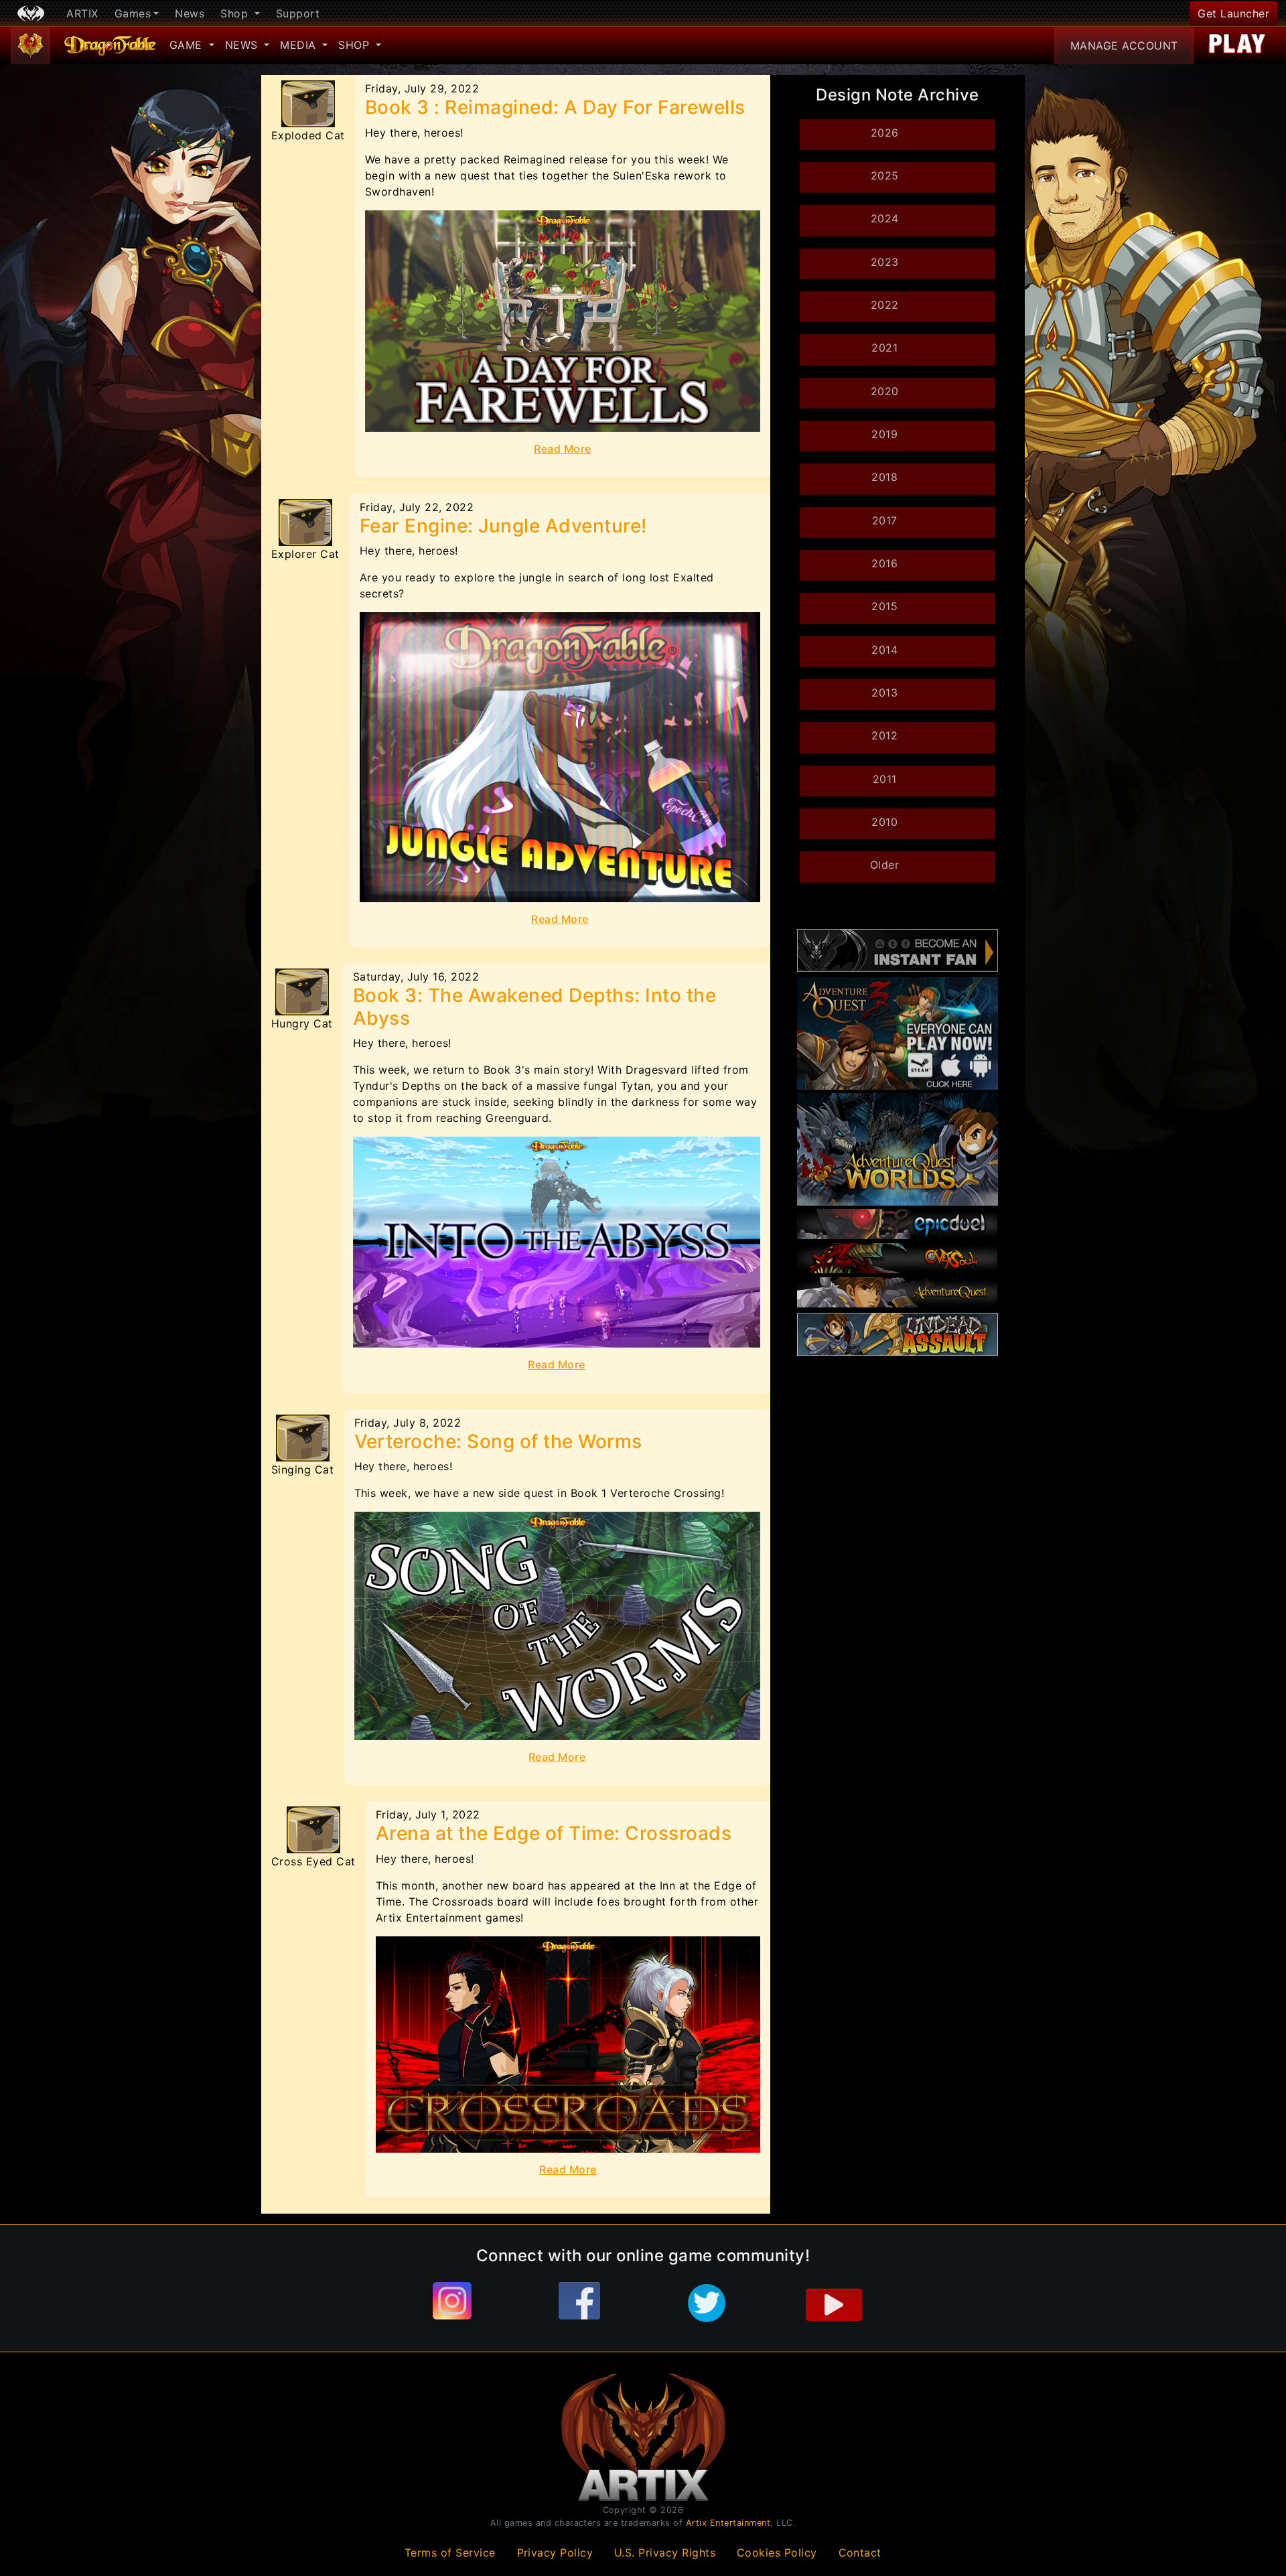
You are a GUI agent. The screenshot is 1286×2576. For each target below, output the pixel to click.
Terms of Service (450, 2553)
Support (298, 13)
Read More (563, 449)
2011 (885, 779)
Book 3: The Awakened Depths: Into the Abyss (534, 1007)
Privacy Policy (555, 2553)
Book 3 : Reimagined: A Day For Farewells (555, 107)
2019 (884, 434)
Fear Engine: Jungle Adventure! (503, 526)
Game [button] (188, 45)
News (190, 13)
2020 (885, 391)
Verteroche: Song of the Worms (498, 1441)
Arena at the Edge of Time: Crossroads (554, 1833)
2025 (885, 175)
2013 (884, 693)
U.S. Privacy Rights (665, 2553)
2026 (885, 133)
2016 (884, 563)
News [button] (243, 45)
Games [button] (133, 13)
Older (885, 865)
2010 (884, 822)
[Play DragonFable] (1237, 46)
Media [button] (300, 45)
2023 (885, 262)
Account (1124, 46)
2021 (884, 348)
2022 (885, 305)
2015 (884, 606)
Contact (860, 2553)
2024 (885, 218)
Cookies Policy (777, 2553)
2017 (885, 520)
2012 (884, 735)
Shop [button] (236, 13)
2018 (884, 477)
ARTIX (82, 13)
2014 (884, 650)
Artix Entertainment (728, 2523)
